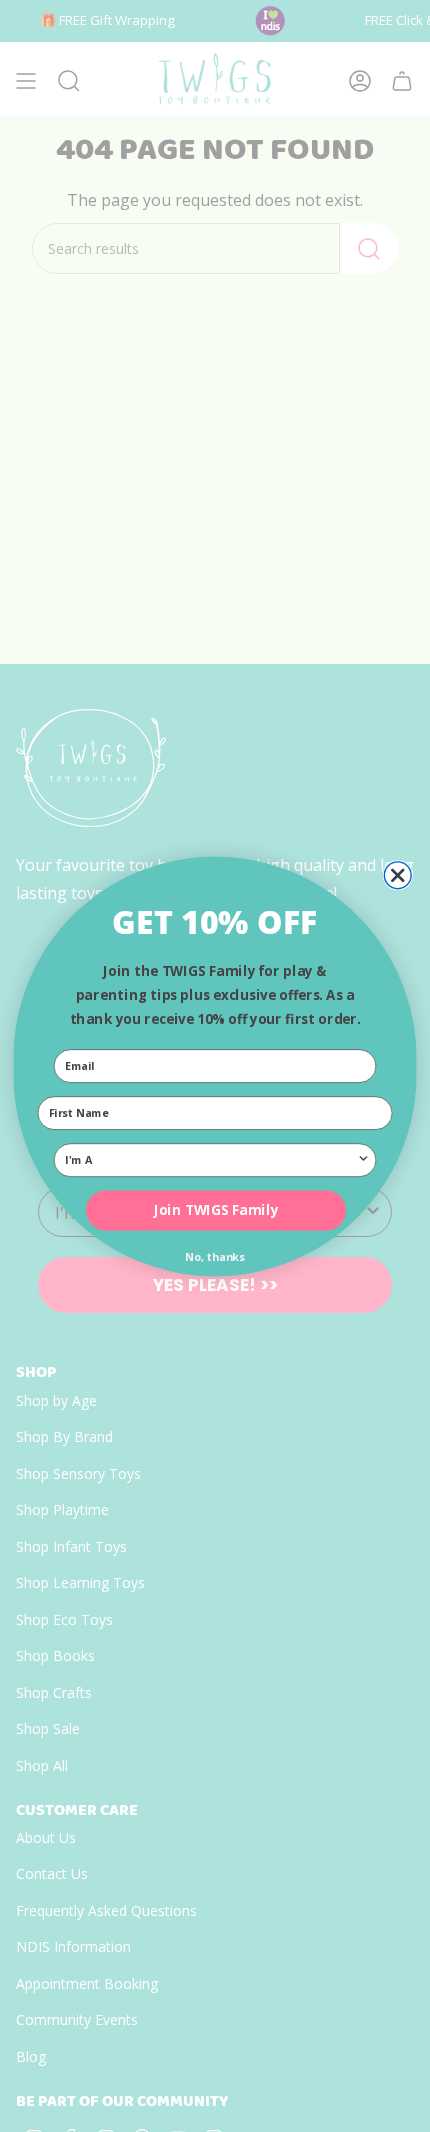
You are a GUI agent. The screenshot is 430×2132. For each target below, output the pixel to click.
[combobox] (211, 1160)
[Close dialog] (397, 874)
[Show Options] (363, 1160)
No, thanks (214, 1256)
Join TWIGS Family (216, 1210)
